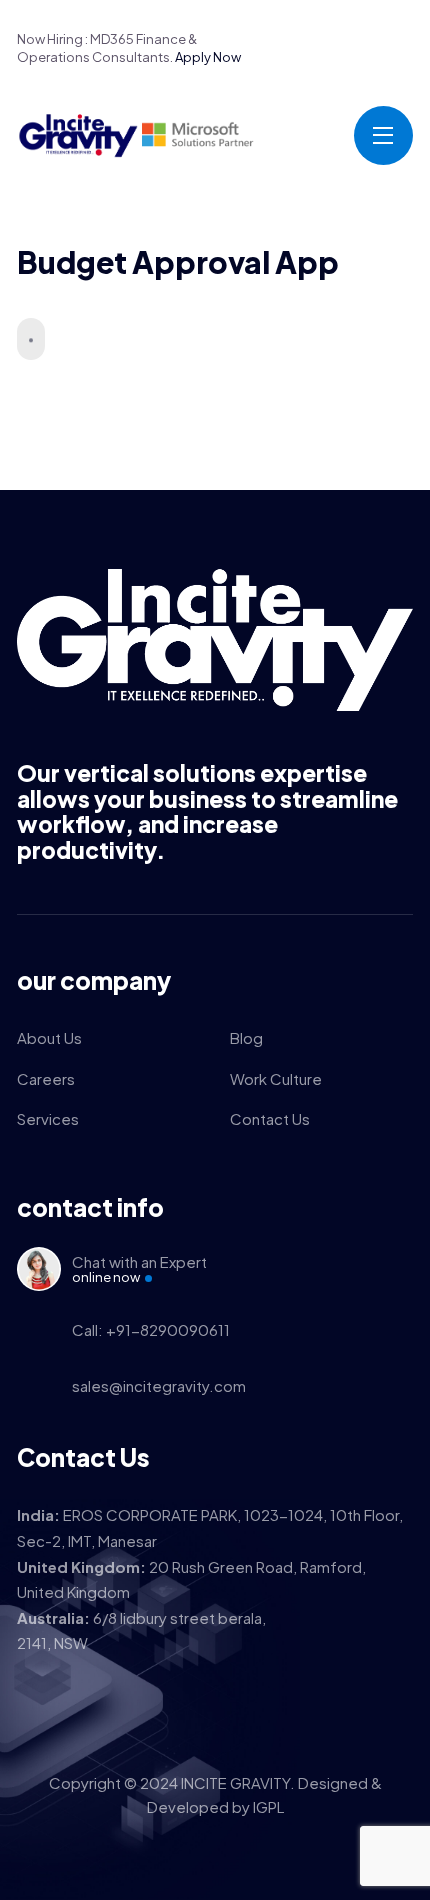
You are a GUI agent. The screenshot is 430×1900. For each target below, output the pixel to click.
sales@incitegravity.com (159, 1385)
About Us (49, 1037)
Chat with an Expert (139, 1269)
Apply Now (208, 57)
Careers (46, 1078)
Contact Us (270, 1118)
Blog (246, 1037)
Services (48, 1118)
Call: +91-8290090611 (151, 1329)
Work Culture (276, 1078)
